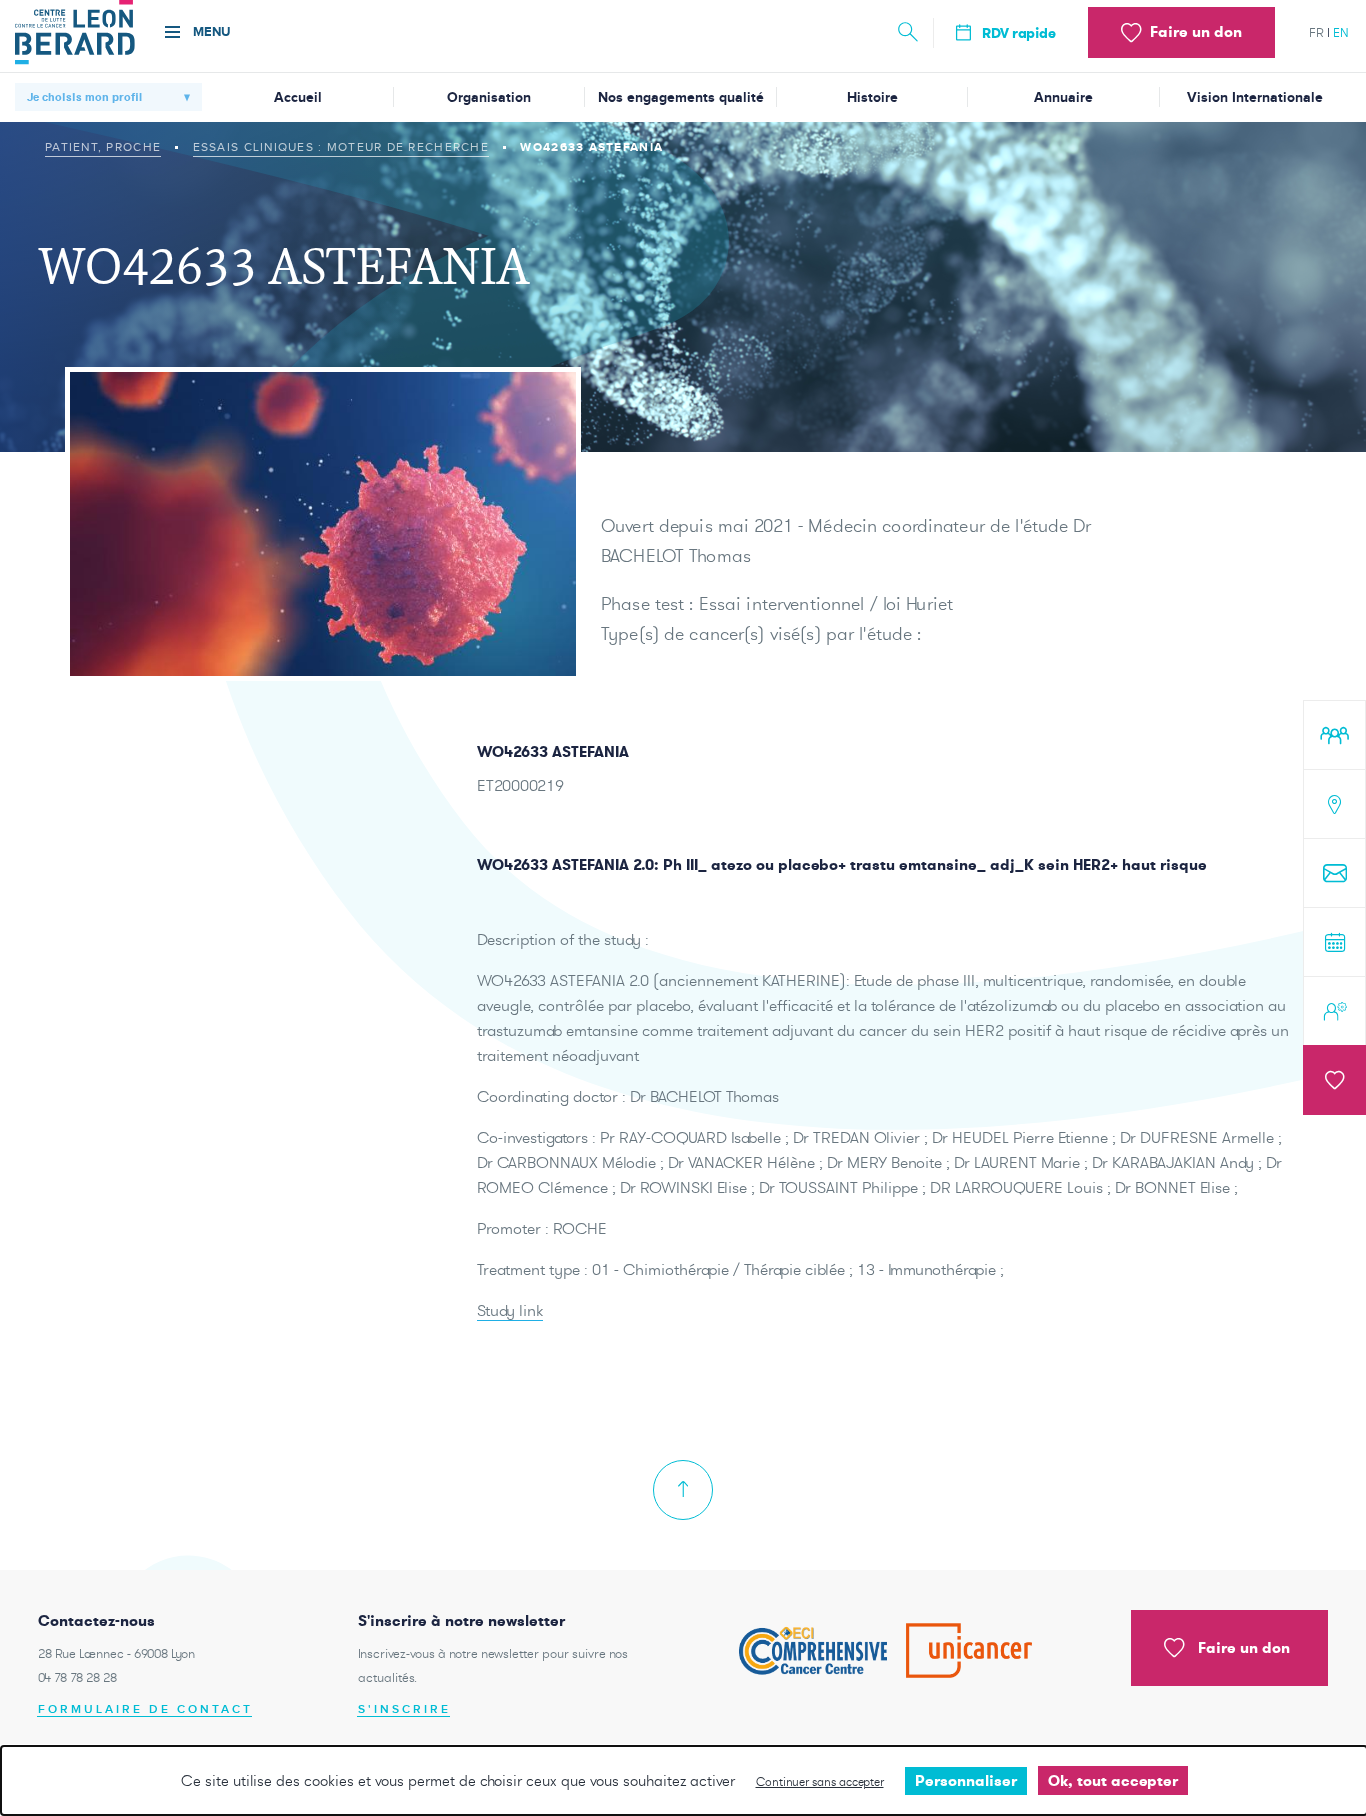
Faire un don (1244, 1647)
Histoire (872, 97)
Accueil (298, 97)
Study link (510, 1310)
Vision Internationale (1255, 97)
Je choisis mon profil (84, 97)
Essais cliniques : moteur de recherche (341, 147)
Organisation (489, 97)
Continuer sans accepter (820, 1781)
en (1341, 32)
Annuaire (1063, 97)
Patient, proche (103, 147)
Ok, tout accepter (1113, 1780)
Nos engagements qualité (681, 97)
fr (1316, 32)
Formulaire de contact (145, 1709)
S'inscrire (404, 1709)
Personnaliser (966, 1780)
